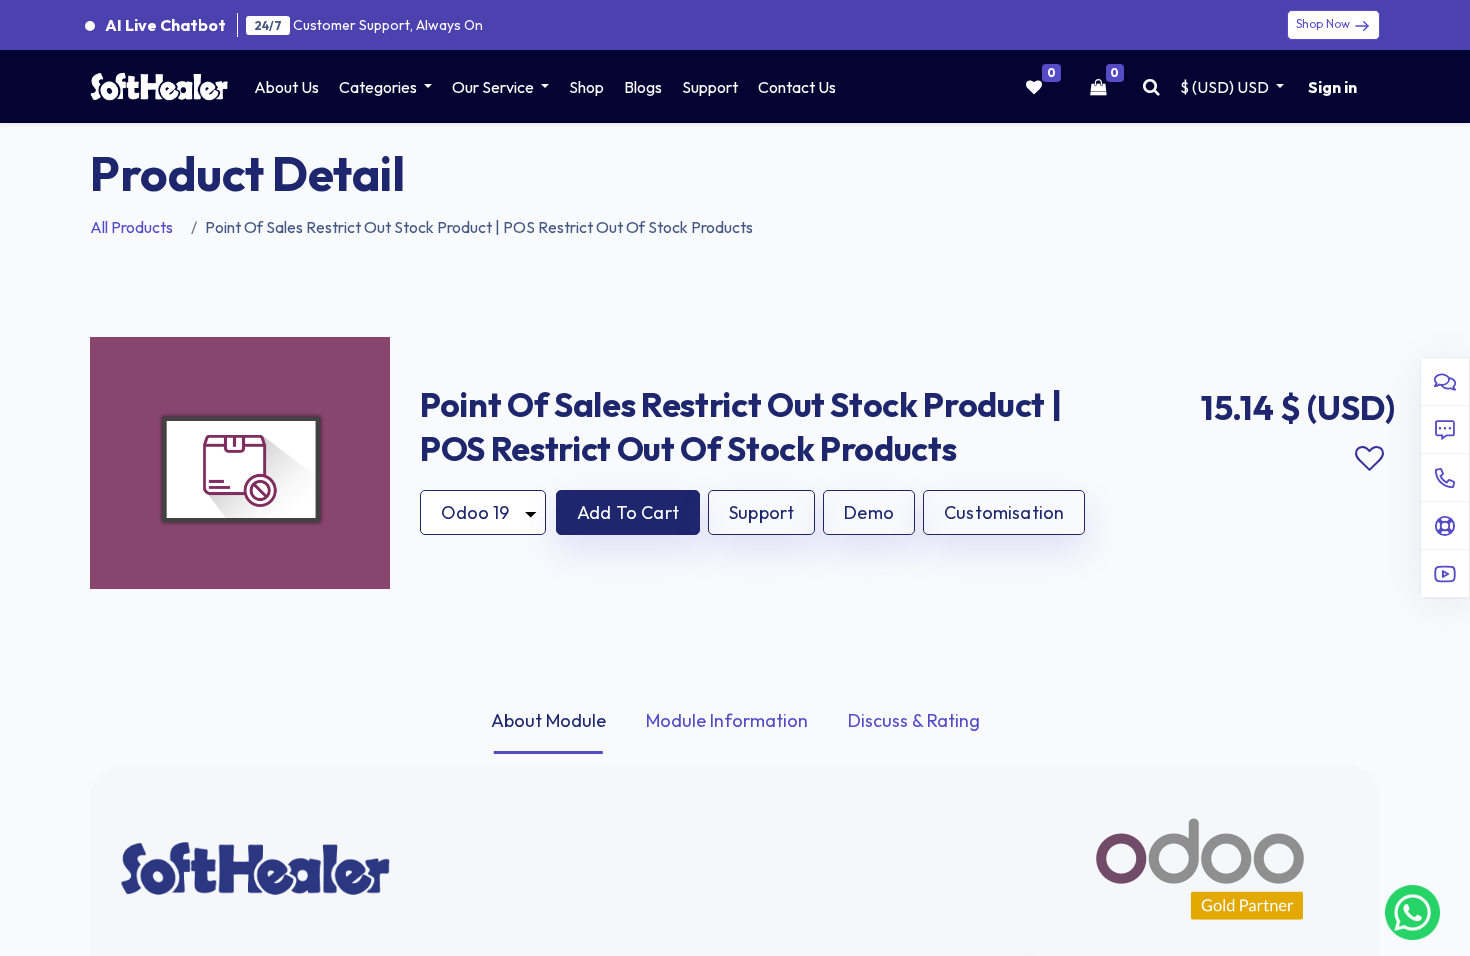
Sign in (1332, 87)
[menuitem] (286, 87)
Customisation (1004, 512)
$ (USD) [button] (1224, 87)
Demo (869, 512)
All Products (131, 227)
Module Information (727, 720)
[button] (628, 512)
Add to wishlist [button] (1369, 459)
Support (761, 512)
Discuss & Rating (914, 720)
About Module (548, 720)
